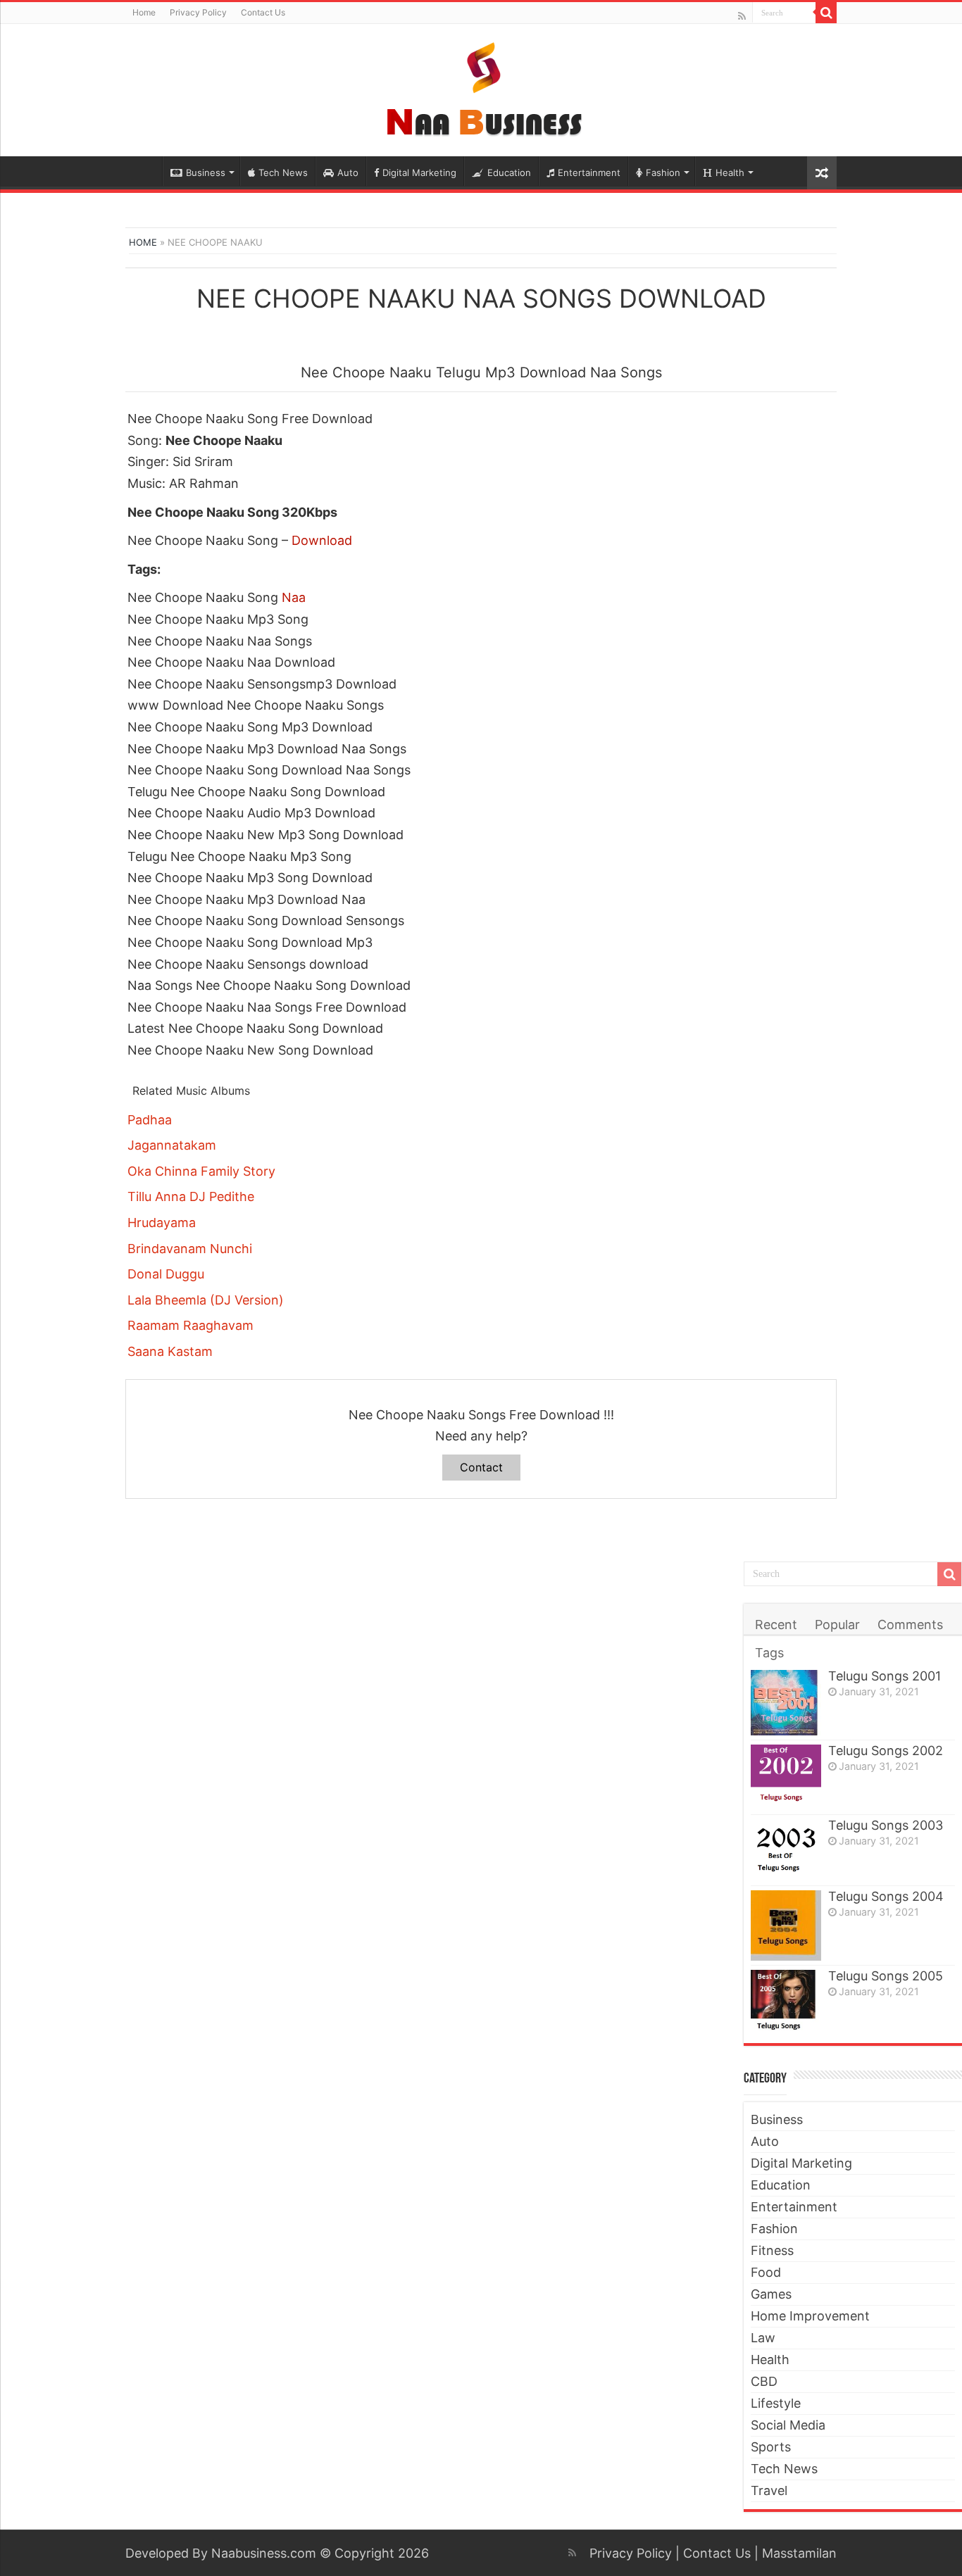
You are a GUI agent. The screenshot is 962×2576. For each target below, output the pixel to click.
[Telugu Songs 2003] (786, 1851)
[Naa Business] (481, 87)
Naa (294, 597)
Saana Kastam (170, 1351)
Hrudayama (162, 1223)
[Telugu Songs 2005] (786, 2000)
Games (771, 2294)
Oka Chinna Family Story (201, 1171)
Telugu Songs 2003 (886, 1825)
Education (509, 172)
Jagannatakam (172, 1145)
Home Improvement (810, 2316)
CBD (764, 2381)
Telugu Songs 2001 (885, 1676)
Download (322, 540)
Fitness (772, 2250)
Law (763, 2338)
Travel (769, 2490)
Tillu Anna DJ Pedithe (191, 1196)
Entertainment (589, 172)
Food (766, 2272)
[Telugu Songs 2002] (786, 1777)
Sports (771, 2447)
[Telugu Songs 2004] (786, 1925)
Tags (769, 1653)
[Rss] (742, 16)
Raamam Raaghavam (190, 1325)
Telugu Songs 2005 (886, 1976)
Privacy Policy (198, 12)
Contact (481, 1467)
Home (144, 12)
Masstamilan (799, 2553)
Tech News (283, 172)
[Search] (826, 13)
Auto (348, 172)
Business (206, 172)
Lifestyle (776, 2403)
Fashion (663, 172)
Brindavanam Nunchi (190, 1249)
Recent (776, 1625)
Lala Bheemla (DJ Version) (206, 1300)
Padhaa (150, 1120)
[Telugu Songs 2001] (786, 1703)
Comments (910, 1625)
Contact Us (263, 12)
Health (730, 172)
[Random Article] (822, 173)
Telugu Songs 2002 (886, 1751)
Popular (837, 1625)
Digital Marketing (419, 172)
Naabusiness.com (264, 2553)
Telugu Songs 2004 (886, 1896)
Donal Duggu (166, 1274)
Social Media (788, 2425)
